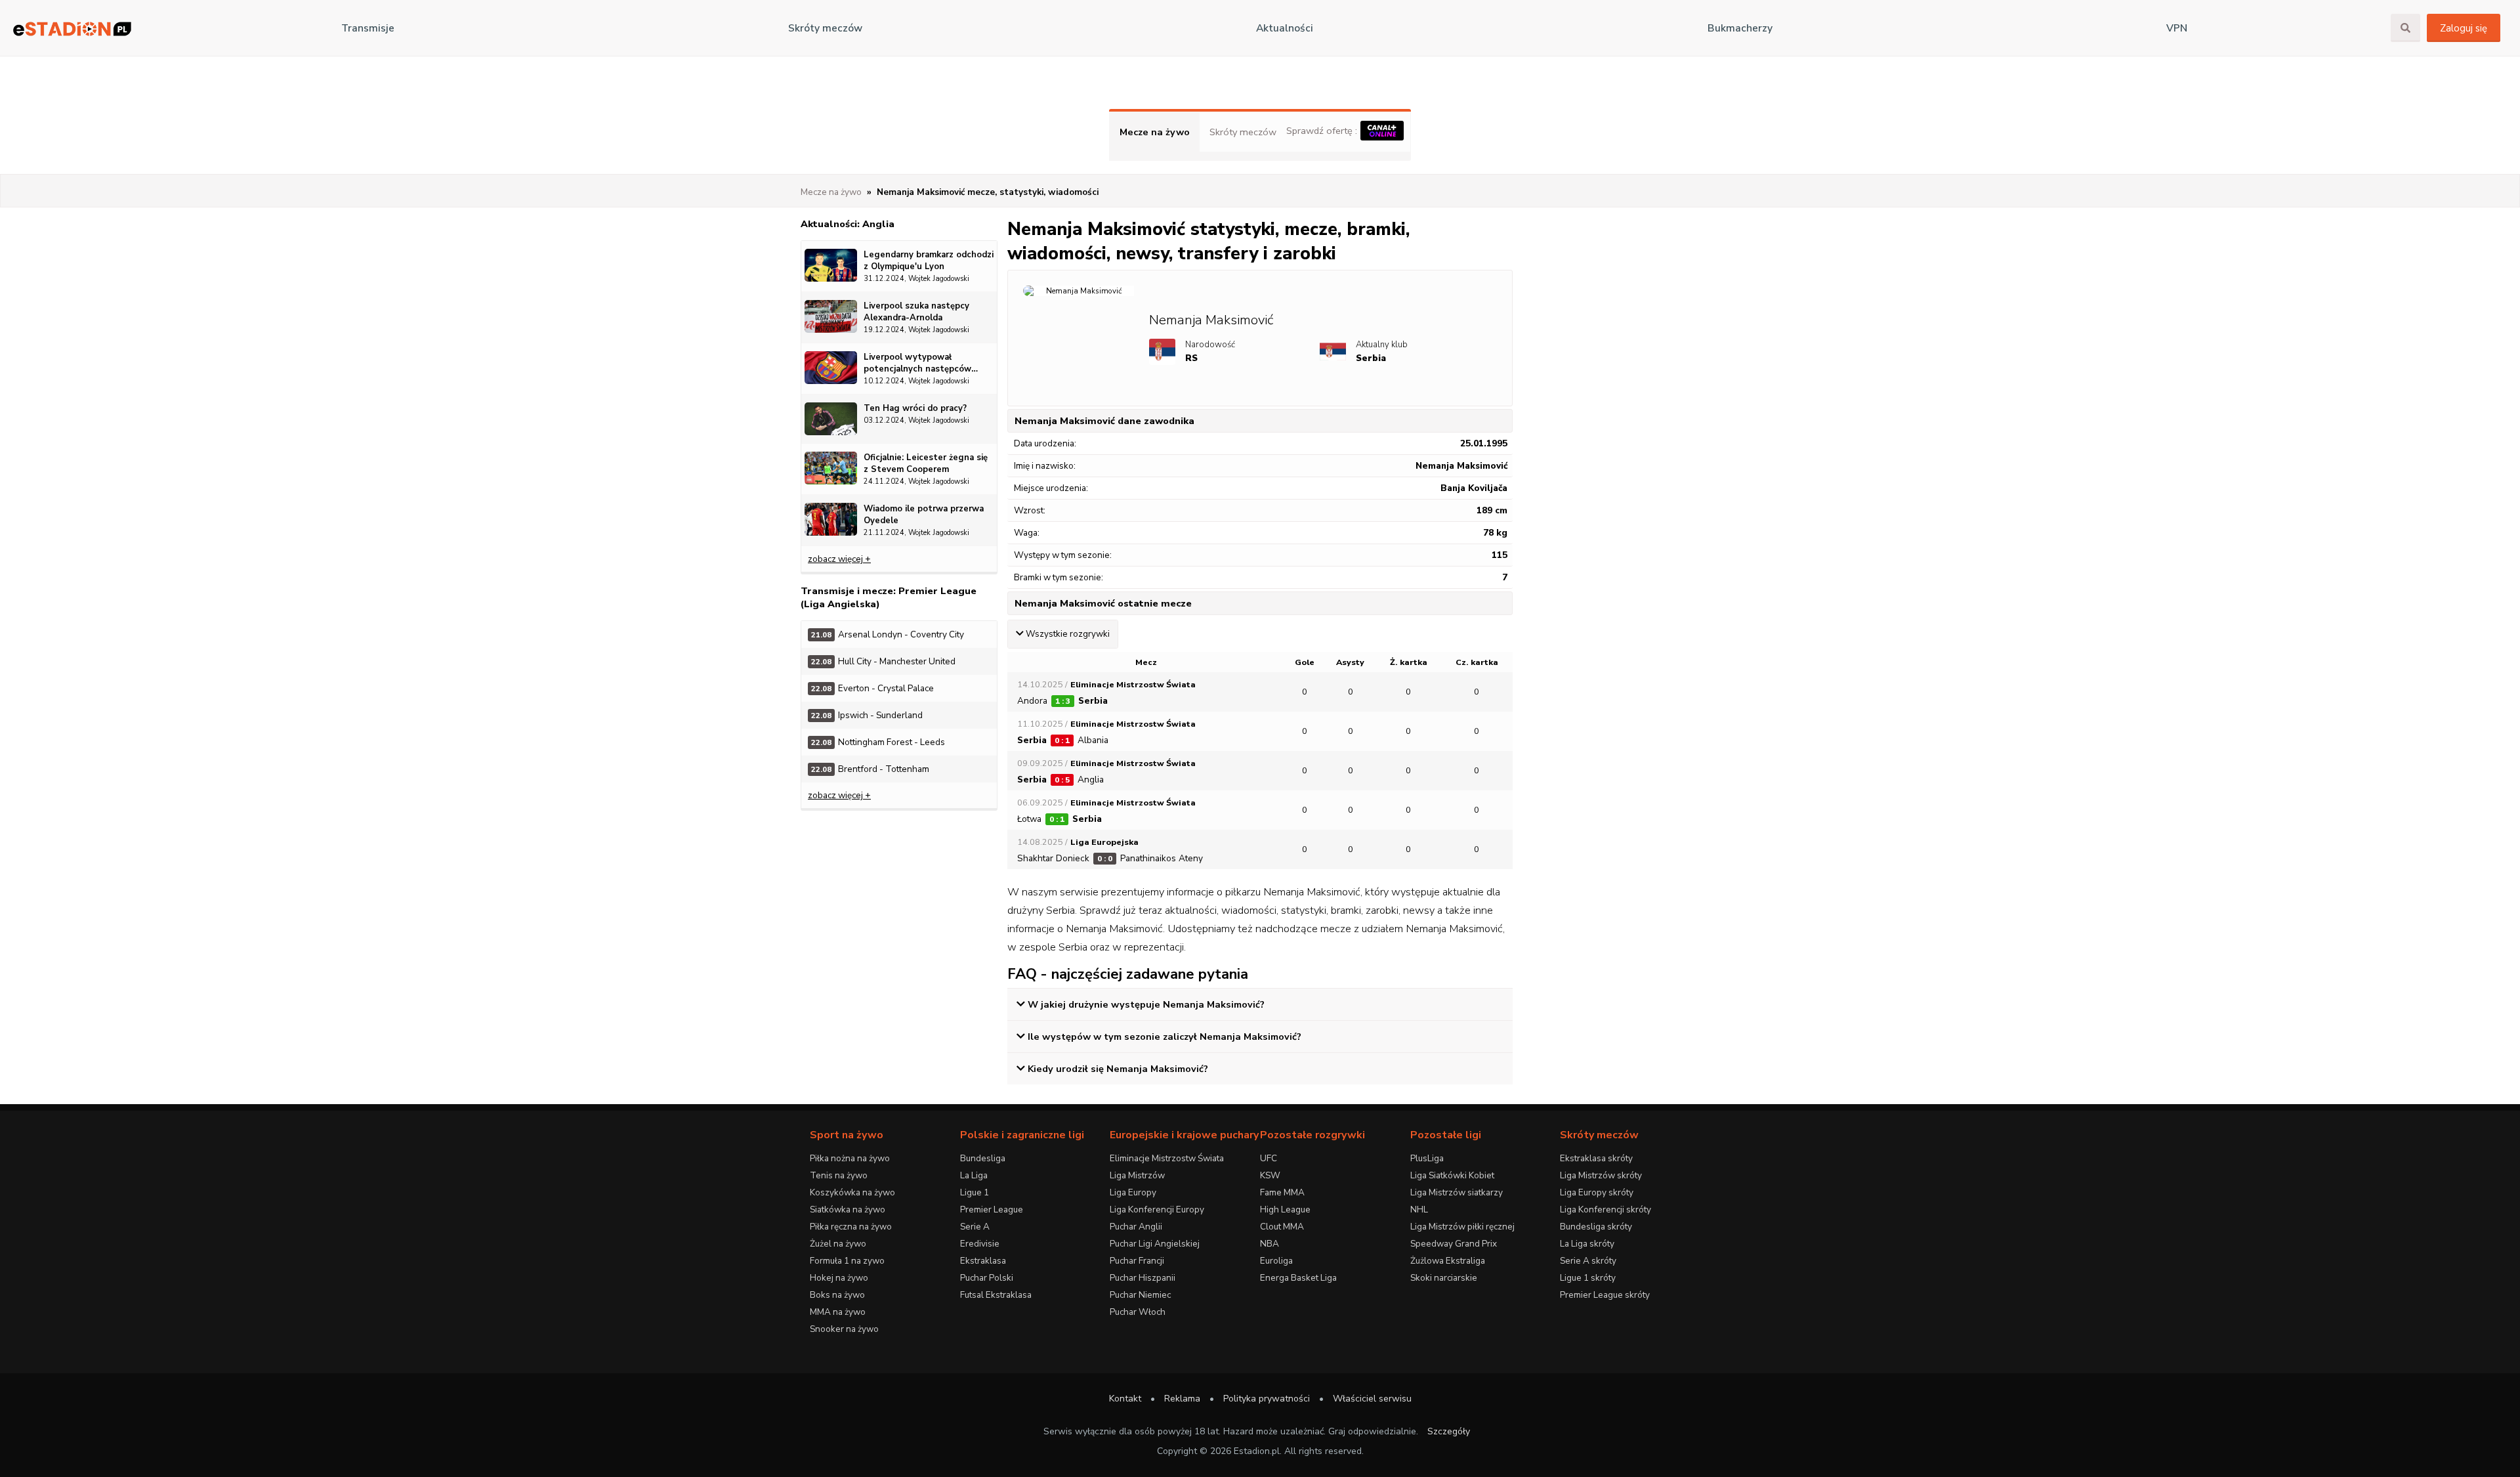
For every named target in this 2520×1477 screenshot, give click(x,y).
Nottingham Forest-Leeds (878, 742)
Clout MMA (1282, 1227)
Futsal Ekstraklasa (996, 1295)
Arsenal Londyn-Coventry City (888, 634)
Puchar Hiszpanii (1143, 1278)
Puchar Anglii (1136, 1227)
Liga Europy (1133, 1192)
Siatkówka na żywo (848, 1209)
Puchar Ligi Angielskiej (1155, 1244)
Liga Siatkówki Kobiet (1452, 1175)
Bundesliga (983, 1158)
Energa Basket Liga (1298, 1278)
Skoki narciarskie (1444, 1278)
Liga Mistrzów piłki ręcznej (1462, 1227)
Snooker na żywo (844, 1329)
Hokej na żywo (839, 1278)
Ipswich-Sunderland (867, 715)
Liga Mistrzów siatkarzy (1457, 1192)
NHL (1419, 1209)
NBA (1270, 1244)
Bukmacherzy (1740, 28)
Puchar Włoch (1138, 1312)
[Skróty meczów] (72, 29)
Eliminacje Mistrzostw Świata (1167, 1158)
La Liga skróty (1587, 1244)
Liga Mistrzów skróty (1601, 1175)
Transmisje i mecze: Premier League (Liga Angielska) (889, 597)
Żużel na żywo (838, 1244)
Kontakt (1125, 1399)
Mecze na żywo (1155, 132)
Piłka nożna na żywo (850, 1158)
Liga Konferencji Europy (1157, 1209)
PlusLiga (1427, 1158)
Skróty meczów (825, 28)
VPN (2177, 28)
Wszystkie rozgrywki (1068, 634)
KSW (1270, 1175)
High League (1285, 1209)
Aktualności (1285, 28)
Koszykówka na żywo (852, 1192)
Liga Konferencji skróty (1606, 1209)
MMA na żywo (838, 1312)
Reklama (1182, 1399)
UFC (1269, 1158)
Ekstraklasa (983, 1261)
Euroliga (1276, 1261)
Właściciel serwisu (1372, 1399)
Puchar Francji (1137, 1261)
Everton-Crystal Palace (872, 688)
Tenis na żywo (839, 1175)
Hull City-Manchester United (883, 661)
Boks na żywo (837, 1295)
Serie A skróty (1588, 1261)
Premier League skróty (1605, 1295)
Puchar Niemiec (1140, 1295)
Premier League (992, 1209)
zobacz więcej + (839, 559)
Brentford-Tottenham (870, 769)
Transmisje (368, 28)
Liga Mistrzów (1137, 1175)
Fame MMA (1282, 1192)
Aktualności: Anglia (848, 224)
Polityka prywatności (1267, 1399)
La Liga (974, 1175)
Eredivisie (980, 1244)
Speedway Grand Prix (1454, 1244)
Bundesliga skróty (1596, 1227)
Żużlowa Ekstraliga (1448, 1261)
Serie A (975, 1227)
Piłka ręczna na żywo (851, 1227)
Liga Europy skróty (1597, 1192)
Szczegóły (1449, 1431)
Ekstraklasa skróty (1596, 1158)
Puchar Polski (987, 1278)
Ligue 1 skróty (1588, 1278)
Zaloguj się (2464, 28)
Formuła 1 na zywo (847, 1261)
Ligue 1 (975, 1192)
